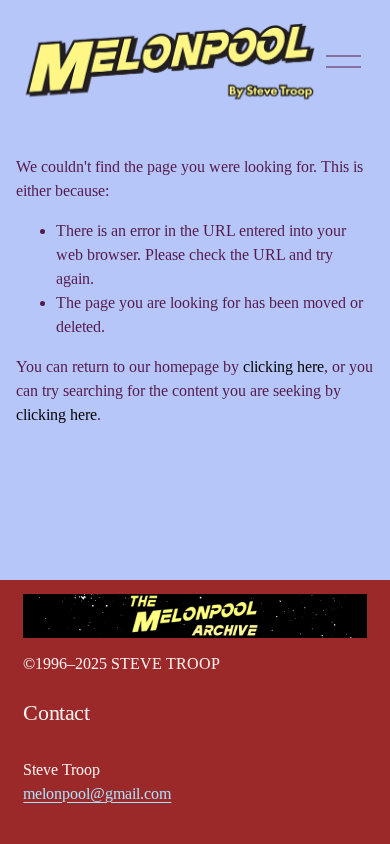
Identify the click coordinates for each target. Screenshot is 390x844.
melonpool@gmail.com (97, 793)
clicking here (283, 366)
